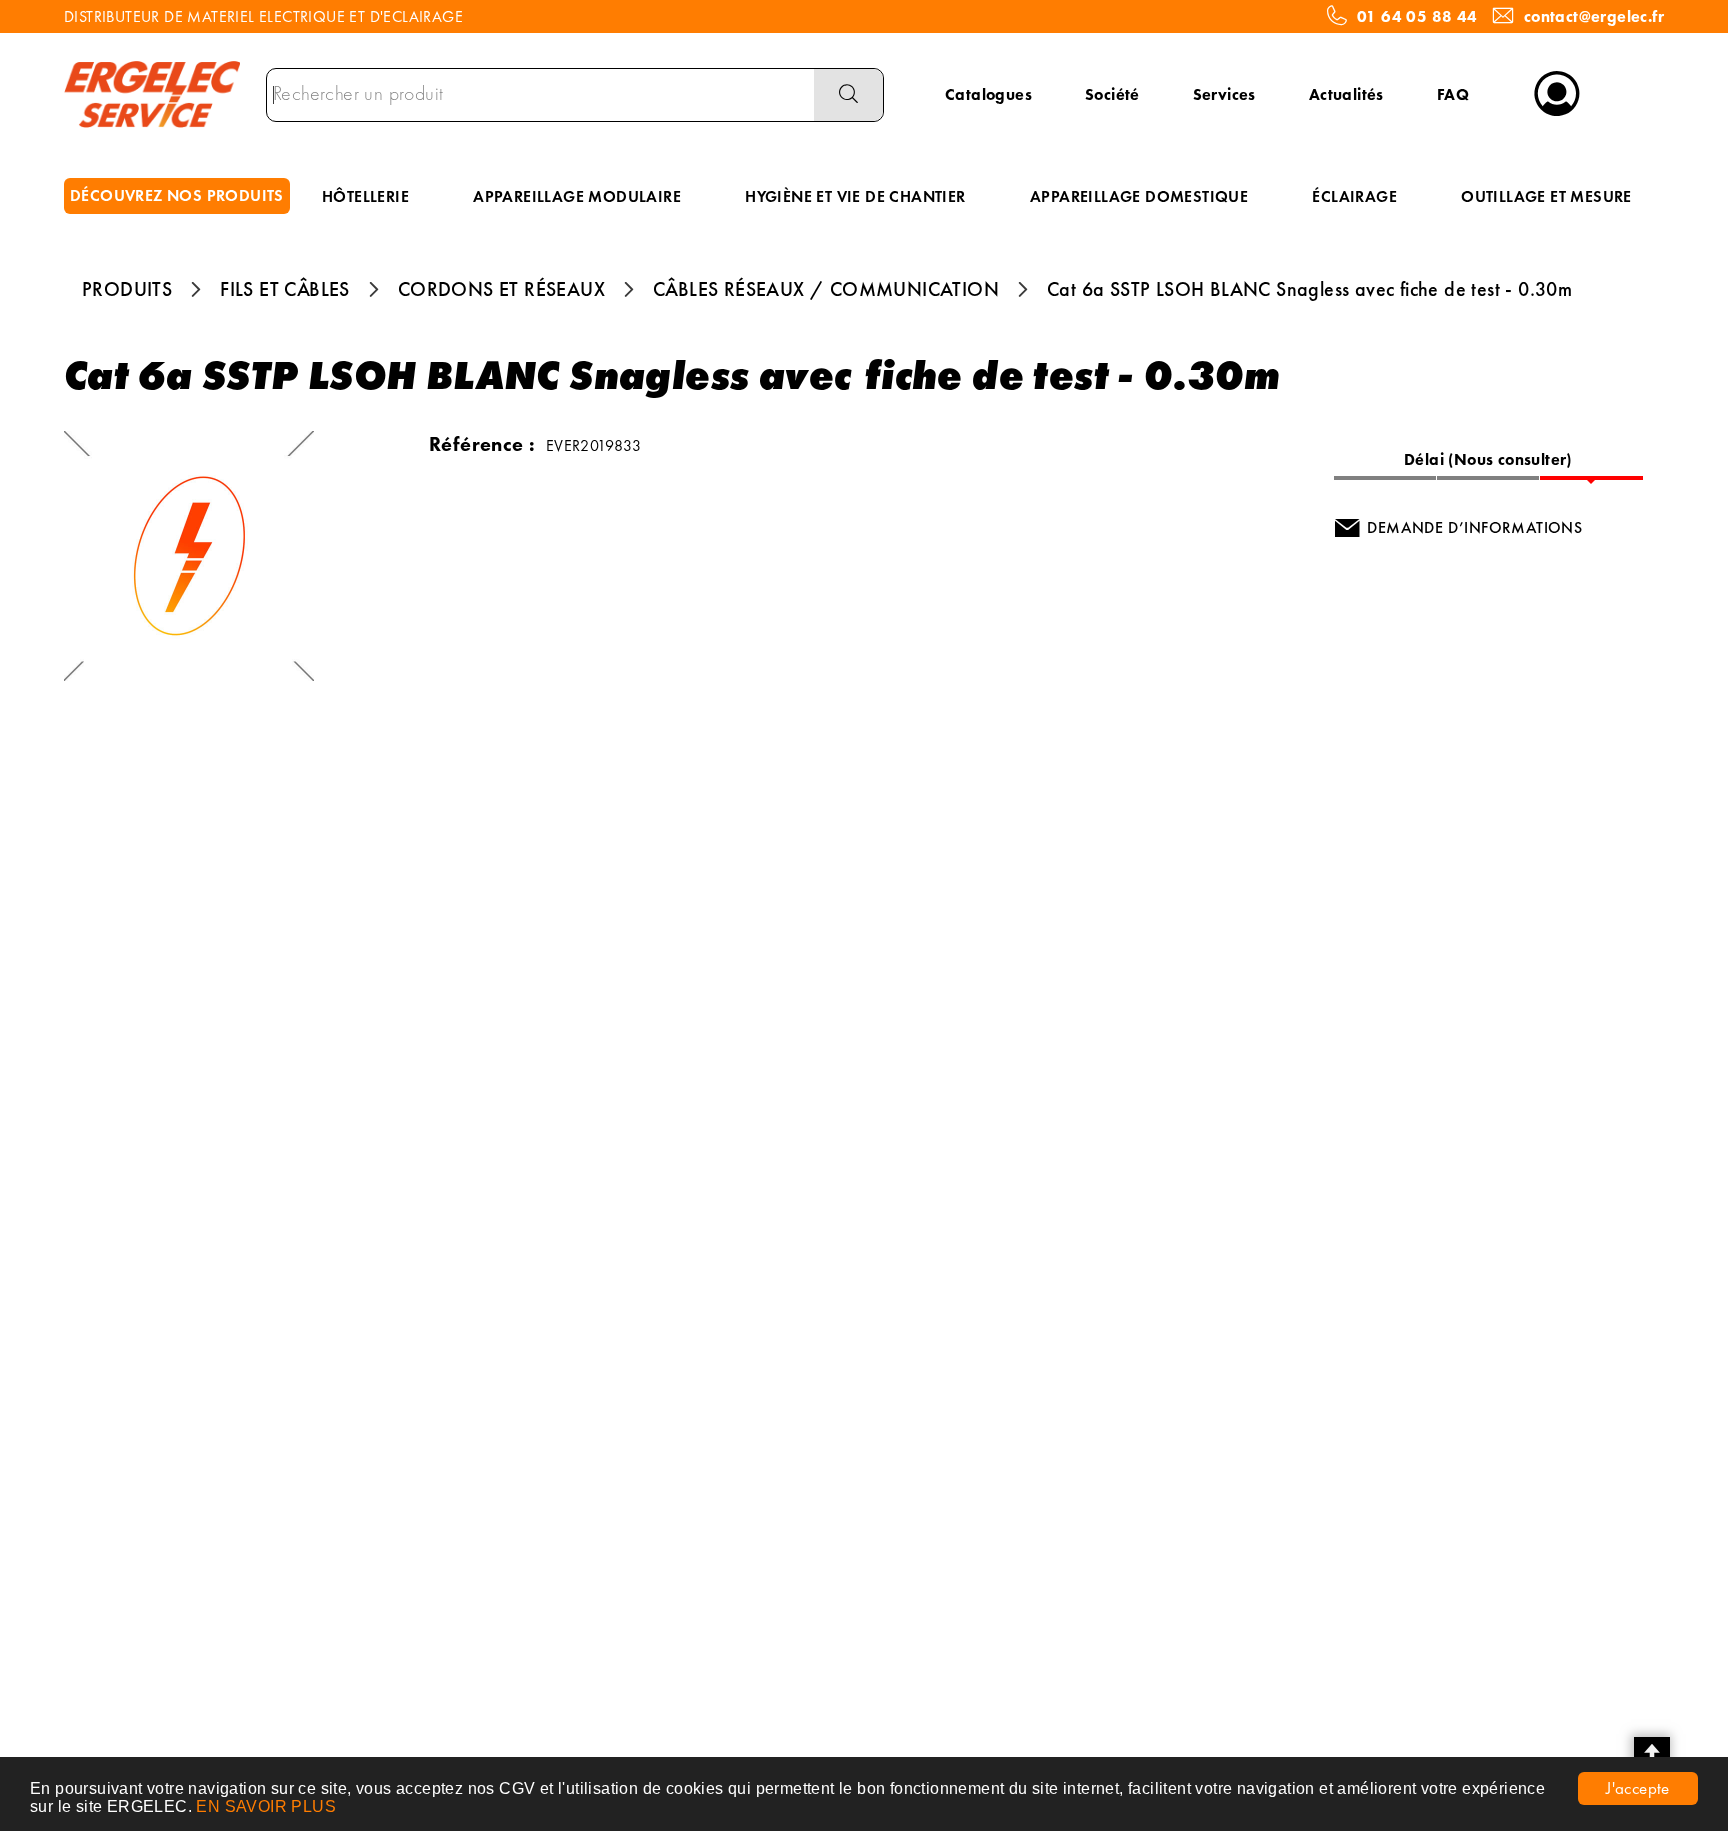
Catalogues (988, 94)
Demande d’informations (1474, 527)
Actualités (1346, 94)
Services (1224, 94)
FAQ (1453, 94)
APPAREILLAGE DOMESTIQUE (1139, 196)
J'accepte (1638, 1788)
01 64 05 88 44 (1417, 17)
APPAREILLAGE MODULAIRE (577, 196)
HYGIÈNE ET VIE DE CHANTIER (855, 196)
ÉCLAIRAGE (1354, 196)
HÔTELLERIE (365, 196)
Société (1112, 94)
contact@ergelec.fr (1594, 17)
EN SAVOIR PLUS (266, 1806)
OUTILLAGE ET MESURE (1546, 196)
